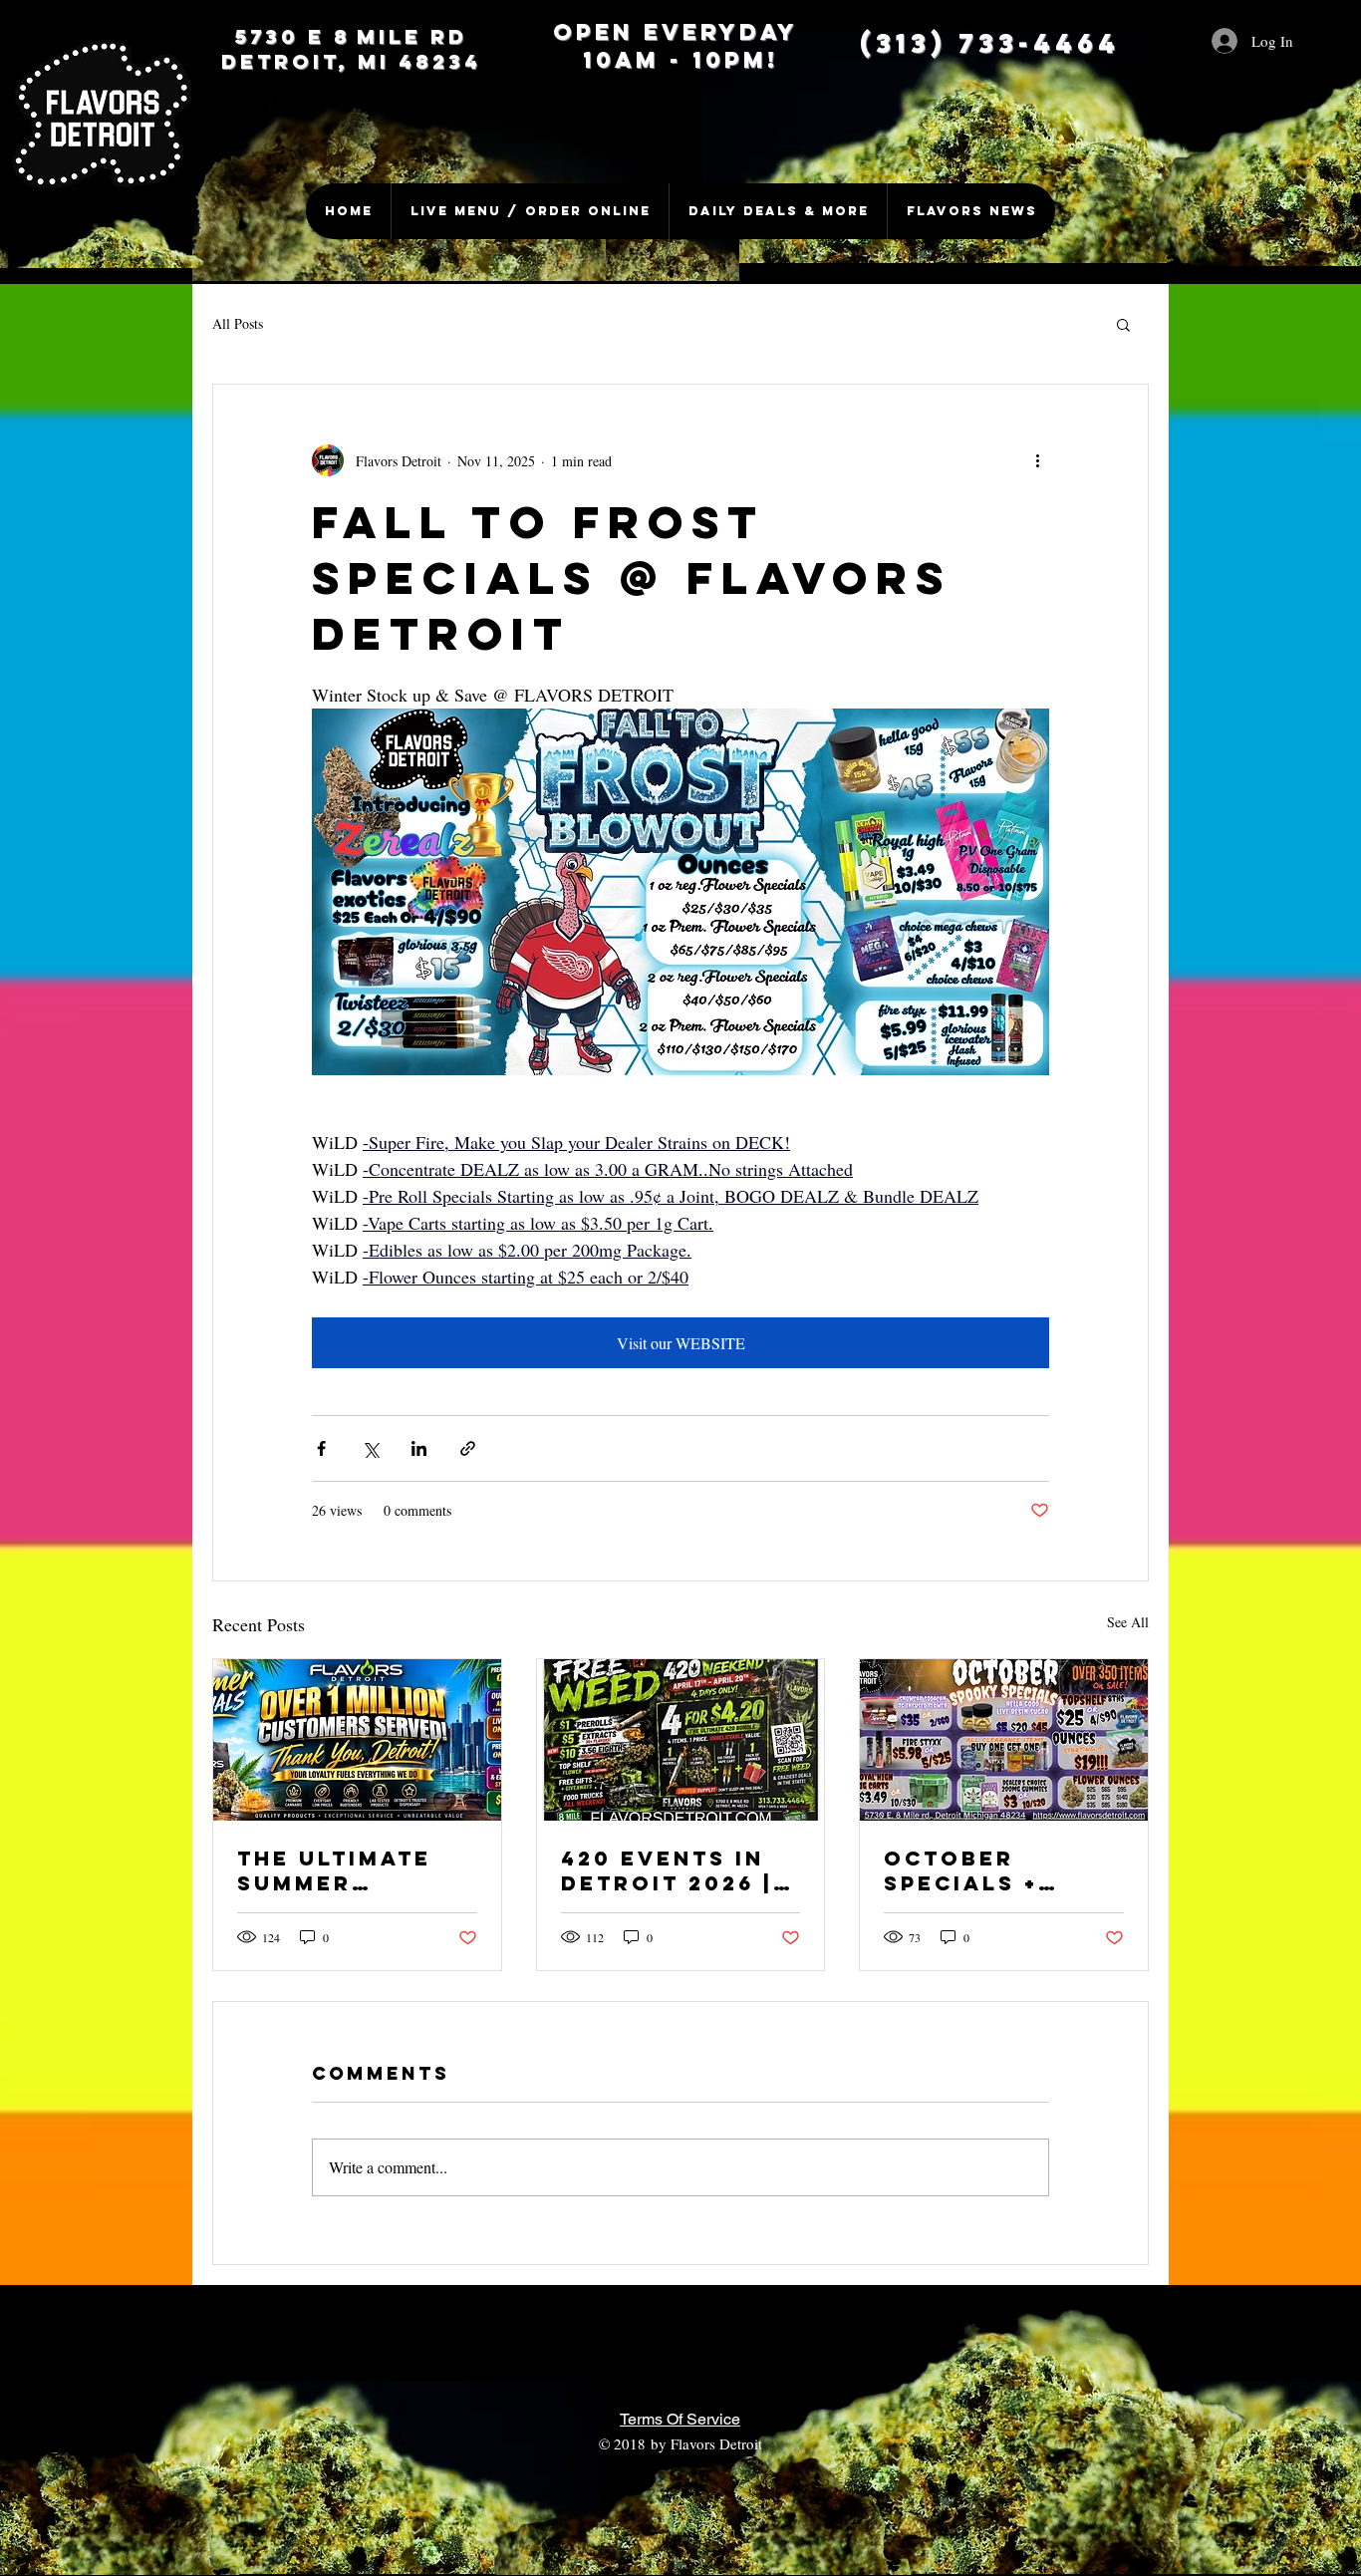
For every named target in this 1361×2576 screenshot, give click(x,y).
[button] (1123, 324)
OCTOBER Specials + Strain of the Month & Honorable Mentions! (987, 1870)
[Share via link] (468, 1448)
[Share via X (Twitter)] (370, 1448)
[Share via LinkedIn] (419, 1448)
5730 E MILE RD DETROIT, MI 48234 (351, 49)
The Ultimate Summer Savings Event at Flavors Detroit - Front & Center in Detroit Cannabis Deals (356, 1870)
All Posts (238, 323)
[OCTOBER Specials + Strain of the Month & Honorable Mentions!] (1004, 1740)
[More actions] (1037, 460)
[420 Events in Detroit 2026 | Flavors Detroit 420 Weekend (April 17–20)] (681, 1740)
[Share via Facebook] (321, 1448)
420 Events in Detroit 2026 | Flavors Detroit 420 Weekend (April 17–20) (678, 1870)
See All (1128, 1622)
